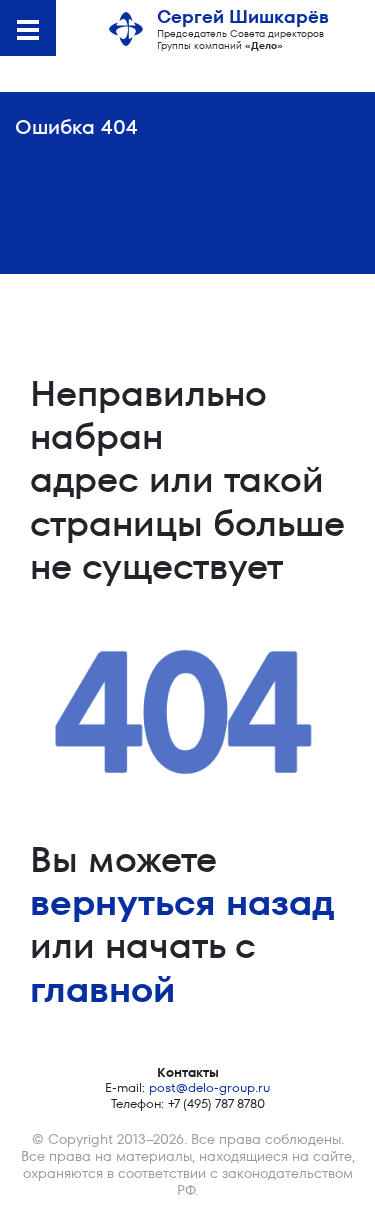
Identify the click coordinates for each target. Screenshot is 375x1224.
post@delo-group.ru (209, 1087)
